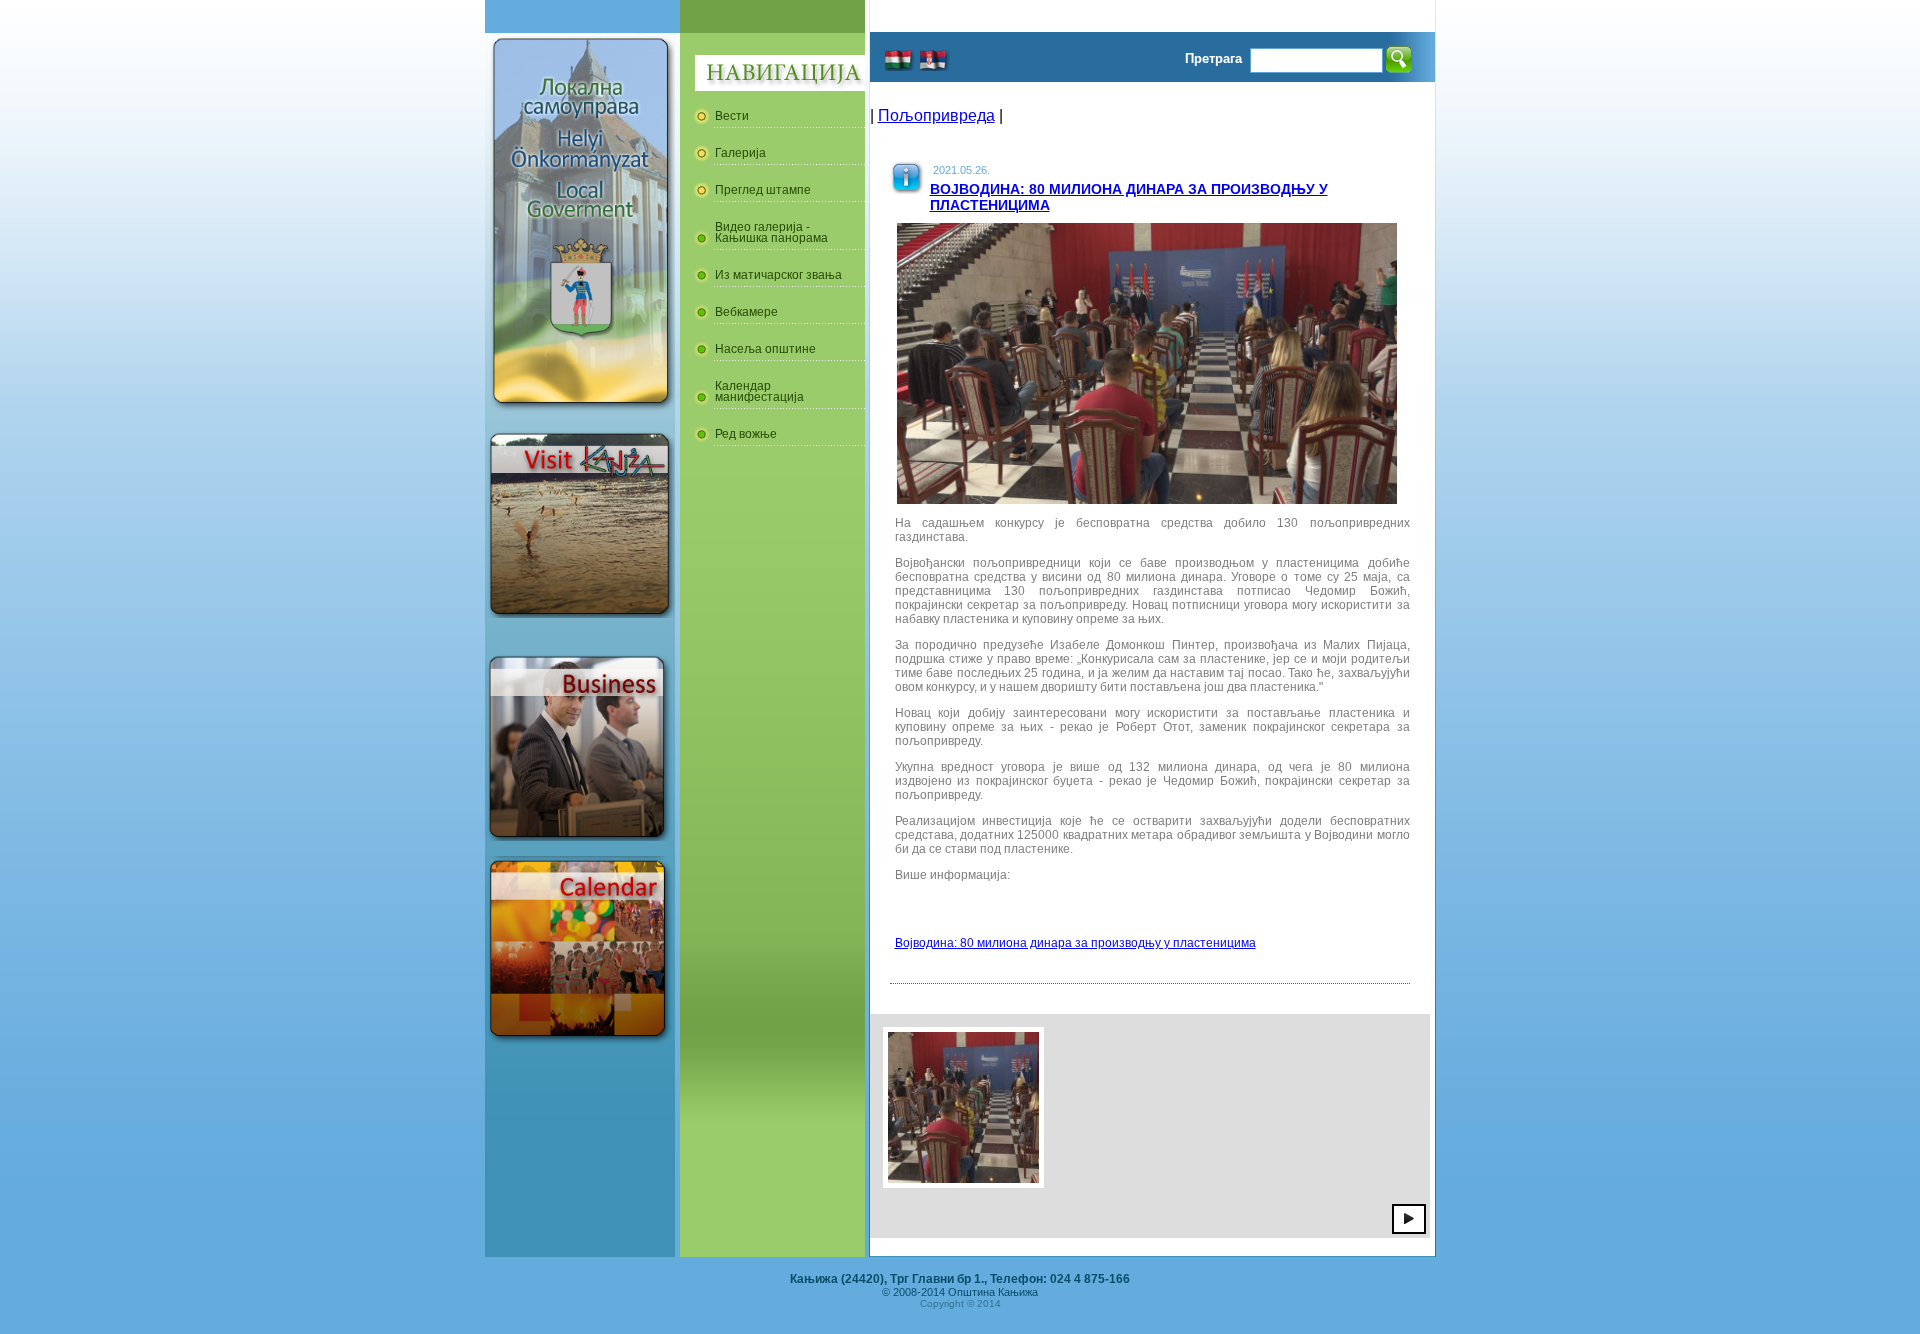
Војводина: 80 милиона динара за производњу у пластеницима (1075, 943)
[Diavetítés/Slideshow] (1409, 1218)
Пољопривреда (936, 115)
